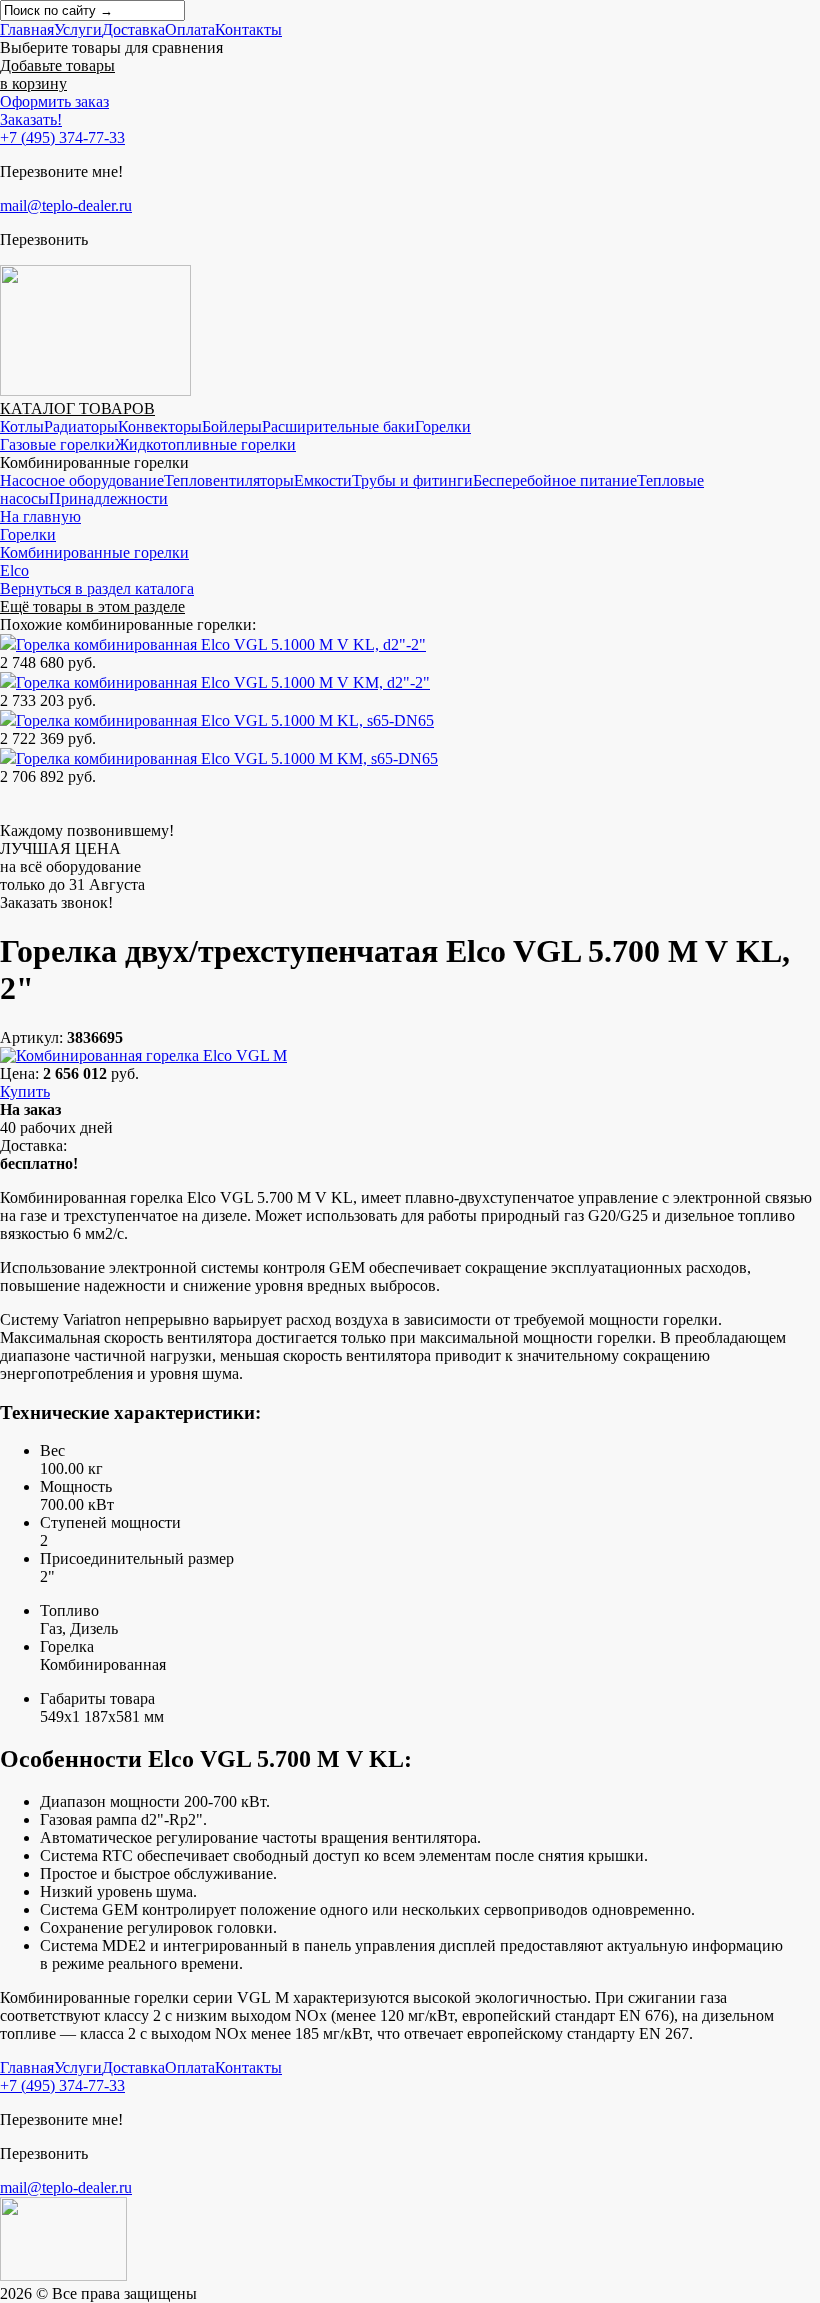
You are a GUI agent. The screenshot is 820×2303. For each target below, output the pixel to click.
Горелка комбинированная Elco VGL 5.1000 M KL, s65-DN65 (225, 720)
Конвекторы (160, 426)
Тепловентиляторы (229, 480)
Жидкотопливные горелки (205, 444)
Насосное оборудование (82, 480)
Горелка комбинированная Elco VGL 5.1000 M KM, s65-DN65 (227, 758)
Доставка (133, 29)
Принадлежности (108, 498)
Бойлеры (232, 426)
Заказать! (31, 119)
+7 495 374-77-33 (62, 137)
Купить (25, 1091)
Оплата (190, 29)
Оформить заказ (54, 101)
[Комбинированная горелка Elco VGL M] (143, 1055)
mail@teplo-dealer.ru (66, 205)
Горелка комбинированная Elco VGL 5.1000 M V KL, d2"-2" (221, 644)
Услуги (78, 29)
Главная (27, 29)
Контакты (248, 29)
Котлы (22, 426)
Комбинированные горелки (94, 552)
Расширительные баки (338, 426)
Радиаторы (81, 426)
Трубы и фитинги (412, 480)
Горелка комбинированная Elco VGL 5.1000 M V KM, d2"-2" (223, 682)
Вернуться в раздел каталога (97, 588)
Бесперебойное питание (555, 480)
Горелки (443, 426)
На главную (40, 516)
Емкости (323, 480)
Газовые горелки (57, 444)
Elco (14, 570)
